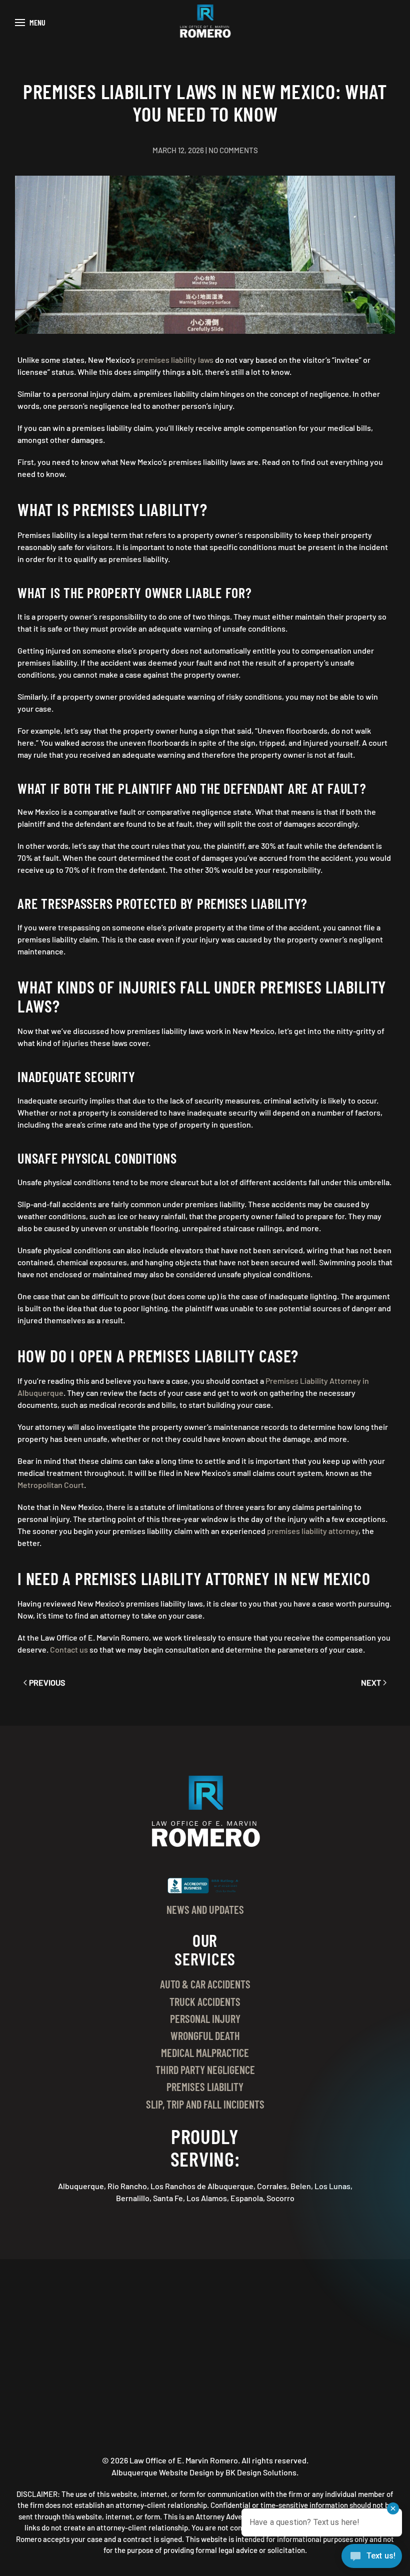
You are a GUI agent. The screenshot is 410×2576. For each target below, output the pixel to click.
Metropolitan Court (51, 1485)
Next (371, 1682)
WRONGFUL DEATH (205, 2035)
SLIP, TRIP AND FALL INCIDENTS (205, 2104)
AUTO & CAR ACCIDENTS (205, 1984)
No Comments (233, 150)
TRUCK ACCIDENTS (205, 2001)
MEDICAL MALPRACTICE (205, 2052)
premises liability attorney (313, 1531)
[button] (30, 23)
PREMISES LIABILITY (205, 2087)
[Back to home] (205, 23)
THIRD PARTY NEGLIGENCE (205, 2070)
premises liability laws (175, 360)
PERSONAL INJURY (205, 2018)
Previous (47, 1682)
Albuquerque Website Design (163, 2472)
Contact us (69, 1649)
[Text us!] (372, 2557)
